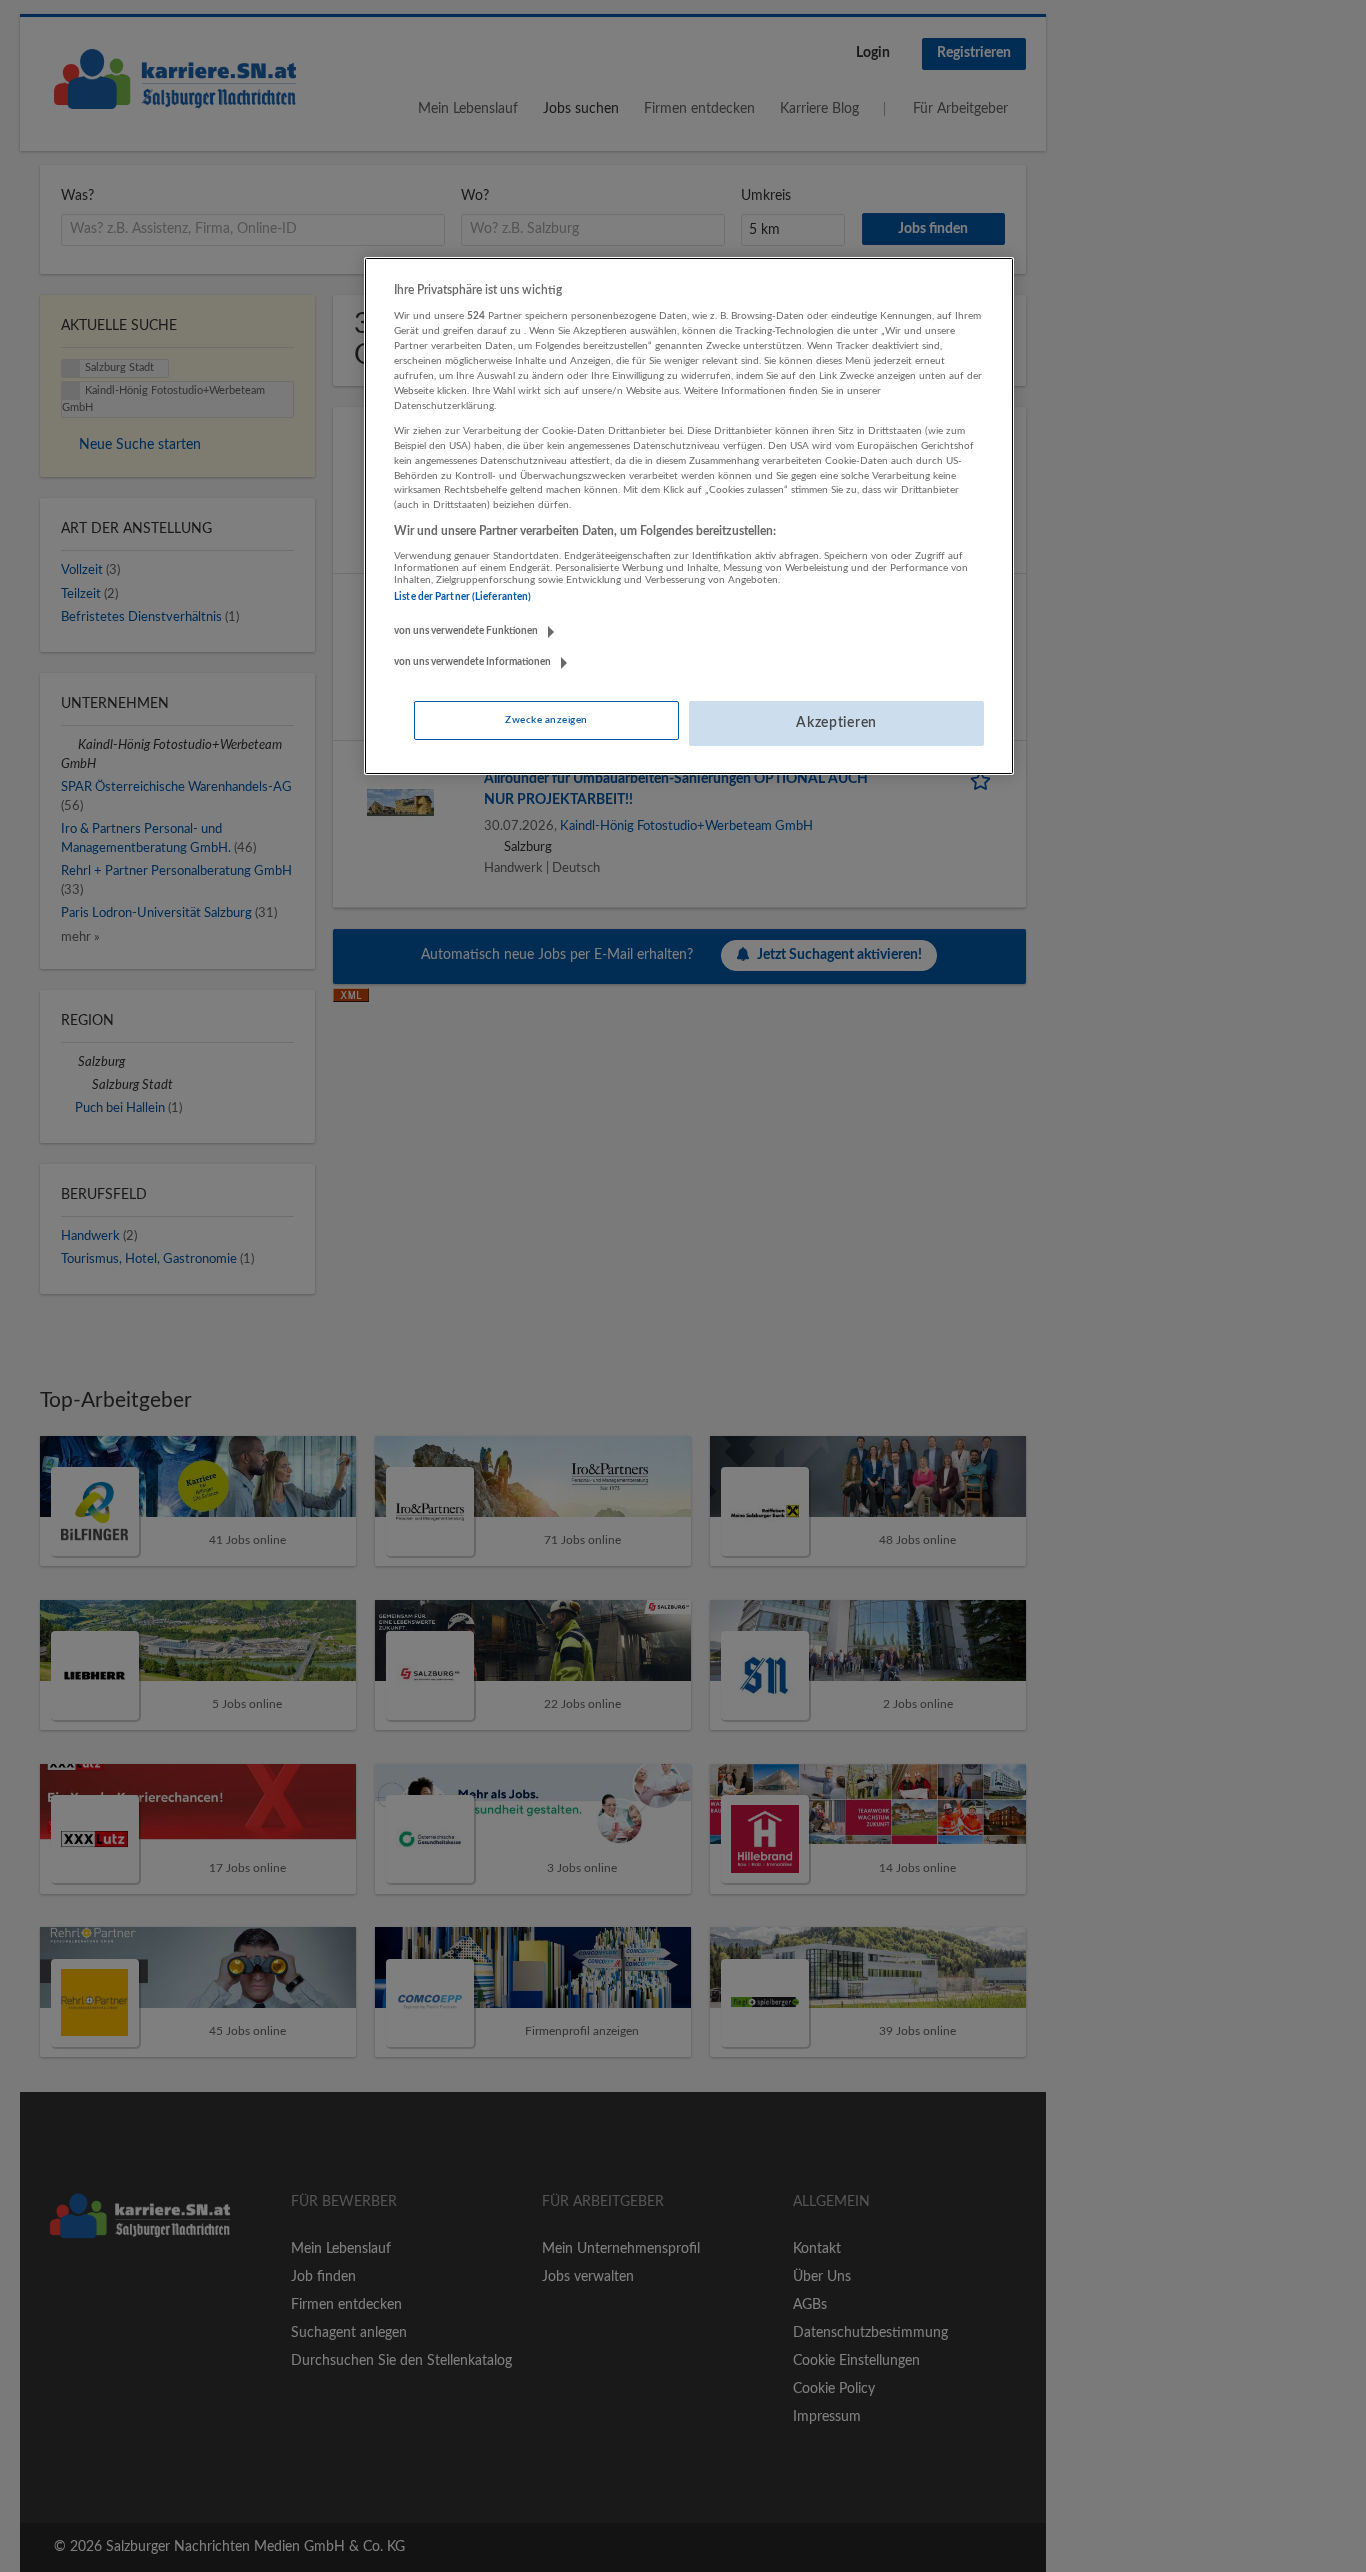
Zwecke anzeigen (546, 720)
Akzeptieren (836, 723)
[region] (689, 516)
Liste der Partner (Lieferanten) (462, 597)
